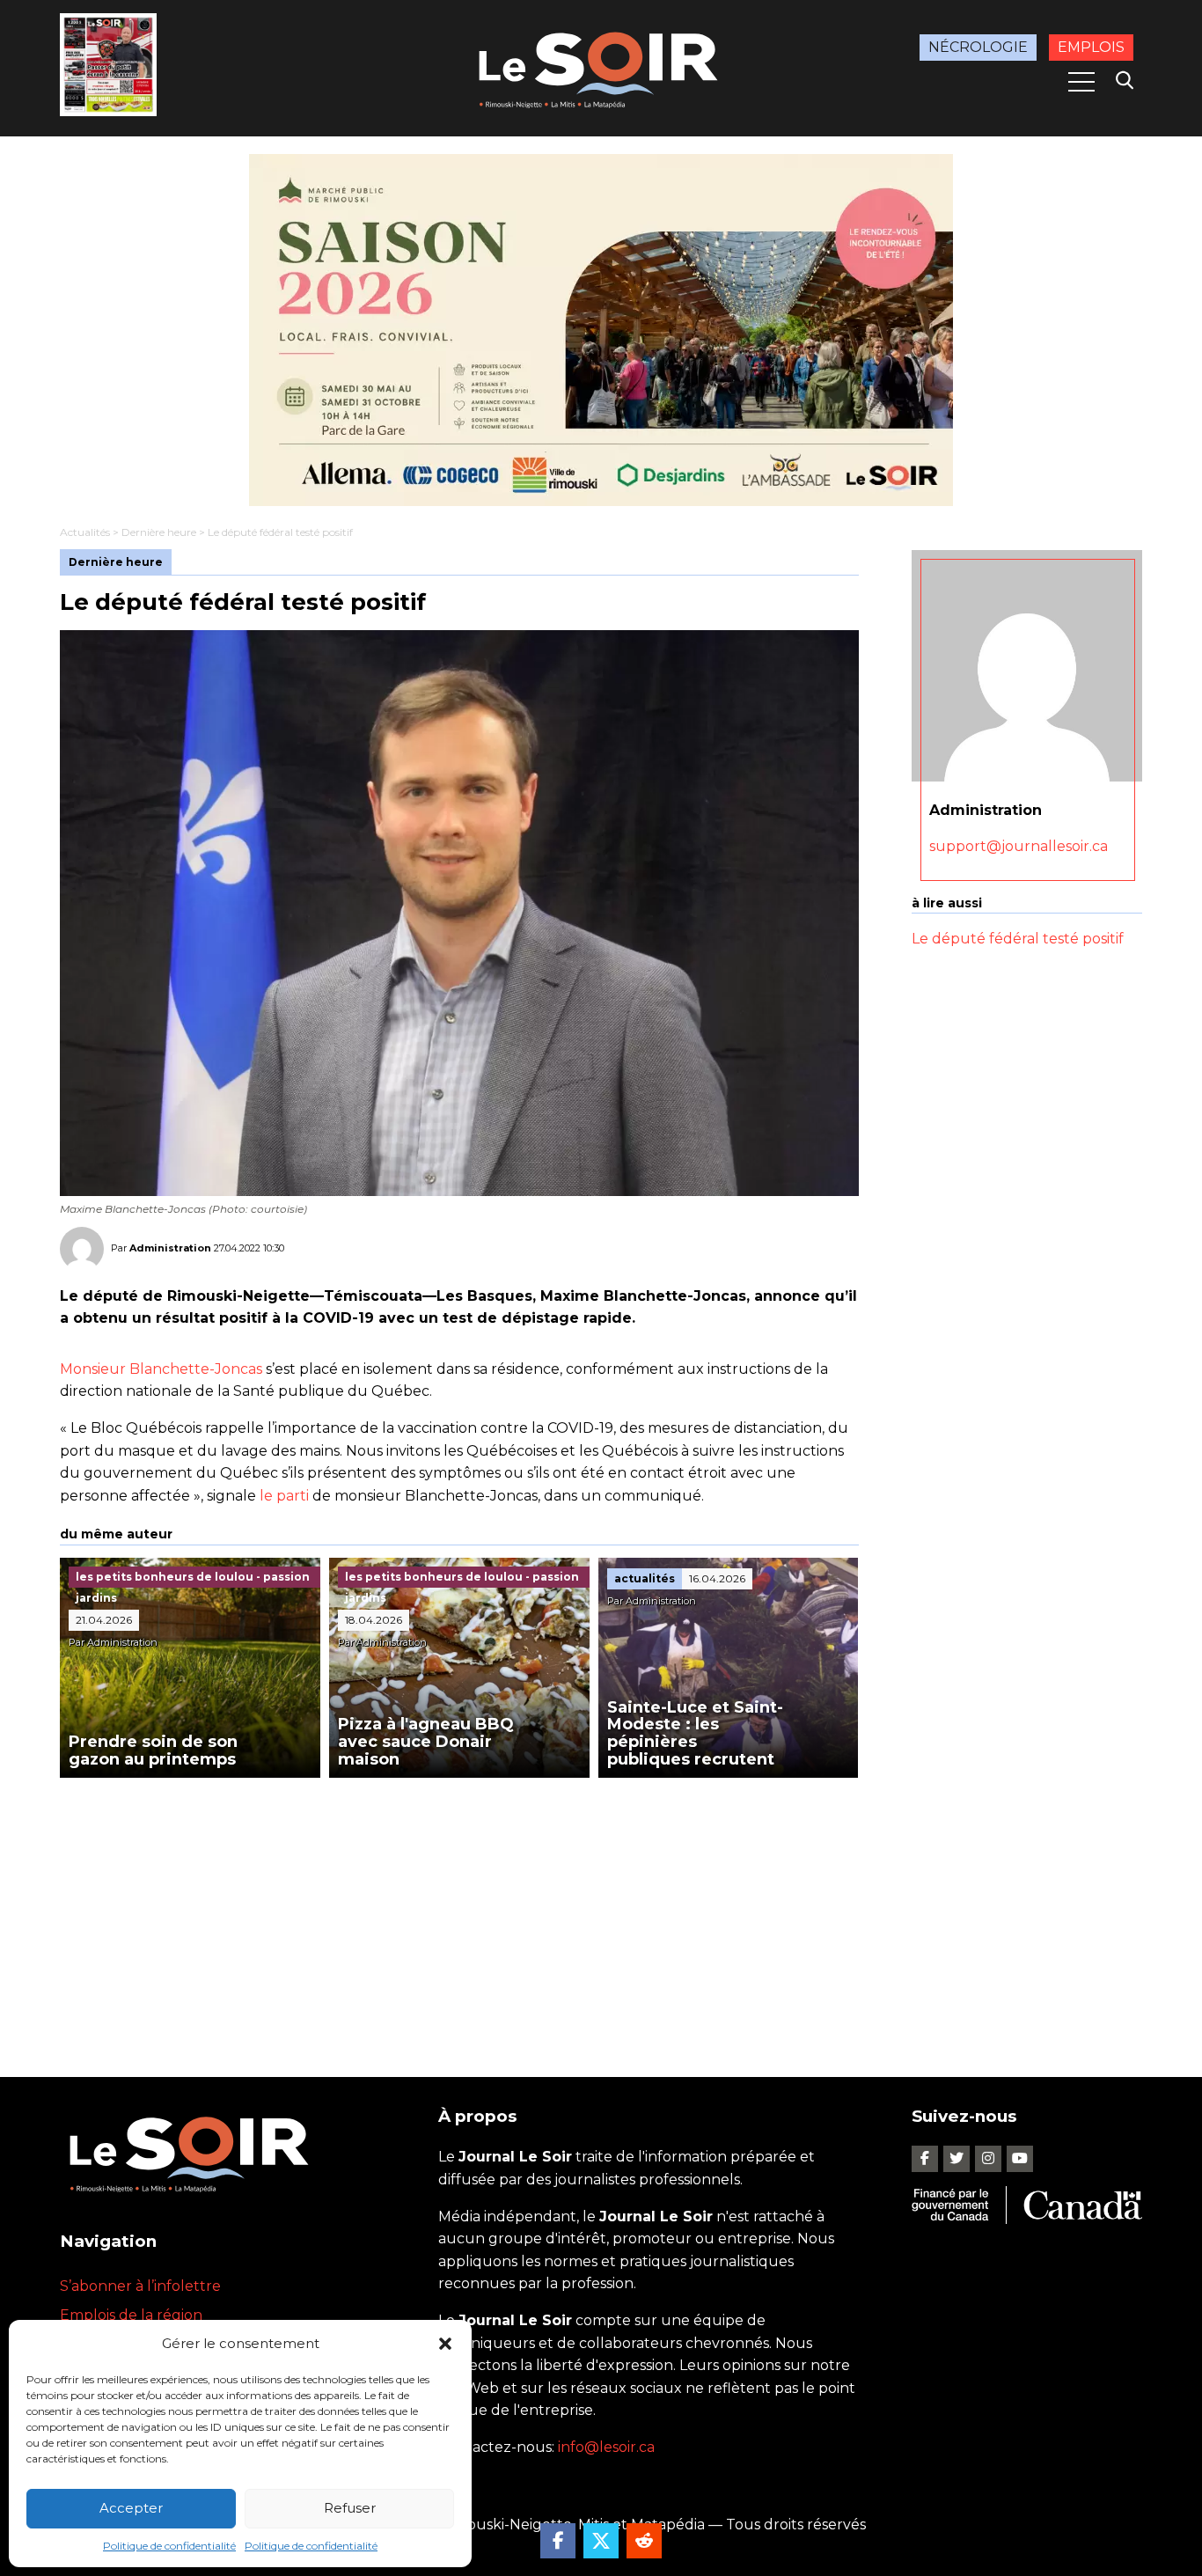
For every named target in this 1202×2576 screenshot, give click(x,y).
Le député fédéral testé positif (1018, 939)
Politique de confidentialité (169, 2546)
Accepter (131, 2508)
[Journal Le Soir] (601, 66)
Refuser (350, 2508)
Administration (170, 1247)
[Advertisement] (459, 1910)
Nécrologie (978, 47)
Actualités (85, 532)
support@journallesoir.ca (1019, 846)
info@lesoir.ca (606, 2447)
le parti (284, 1496)
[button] (445, 2344)
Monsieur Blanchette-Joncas (161, 1369)
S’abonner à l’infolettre (140, 2286)
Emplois (1091, 47)
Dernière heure (159, 532)
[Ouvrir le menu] (1081, 82)
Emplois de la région (131, 2315)
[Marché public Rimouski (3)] (601, 330)
